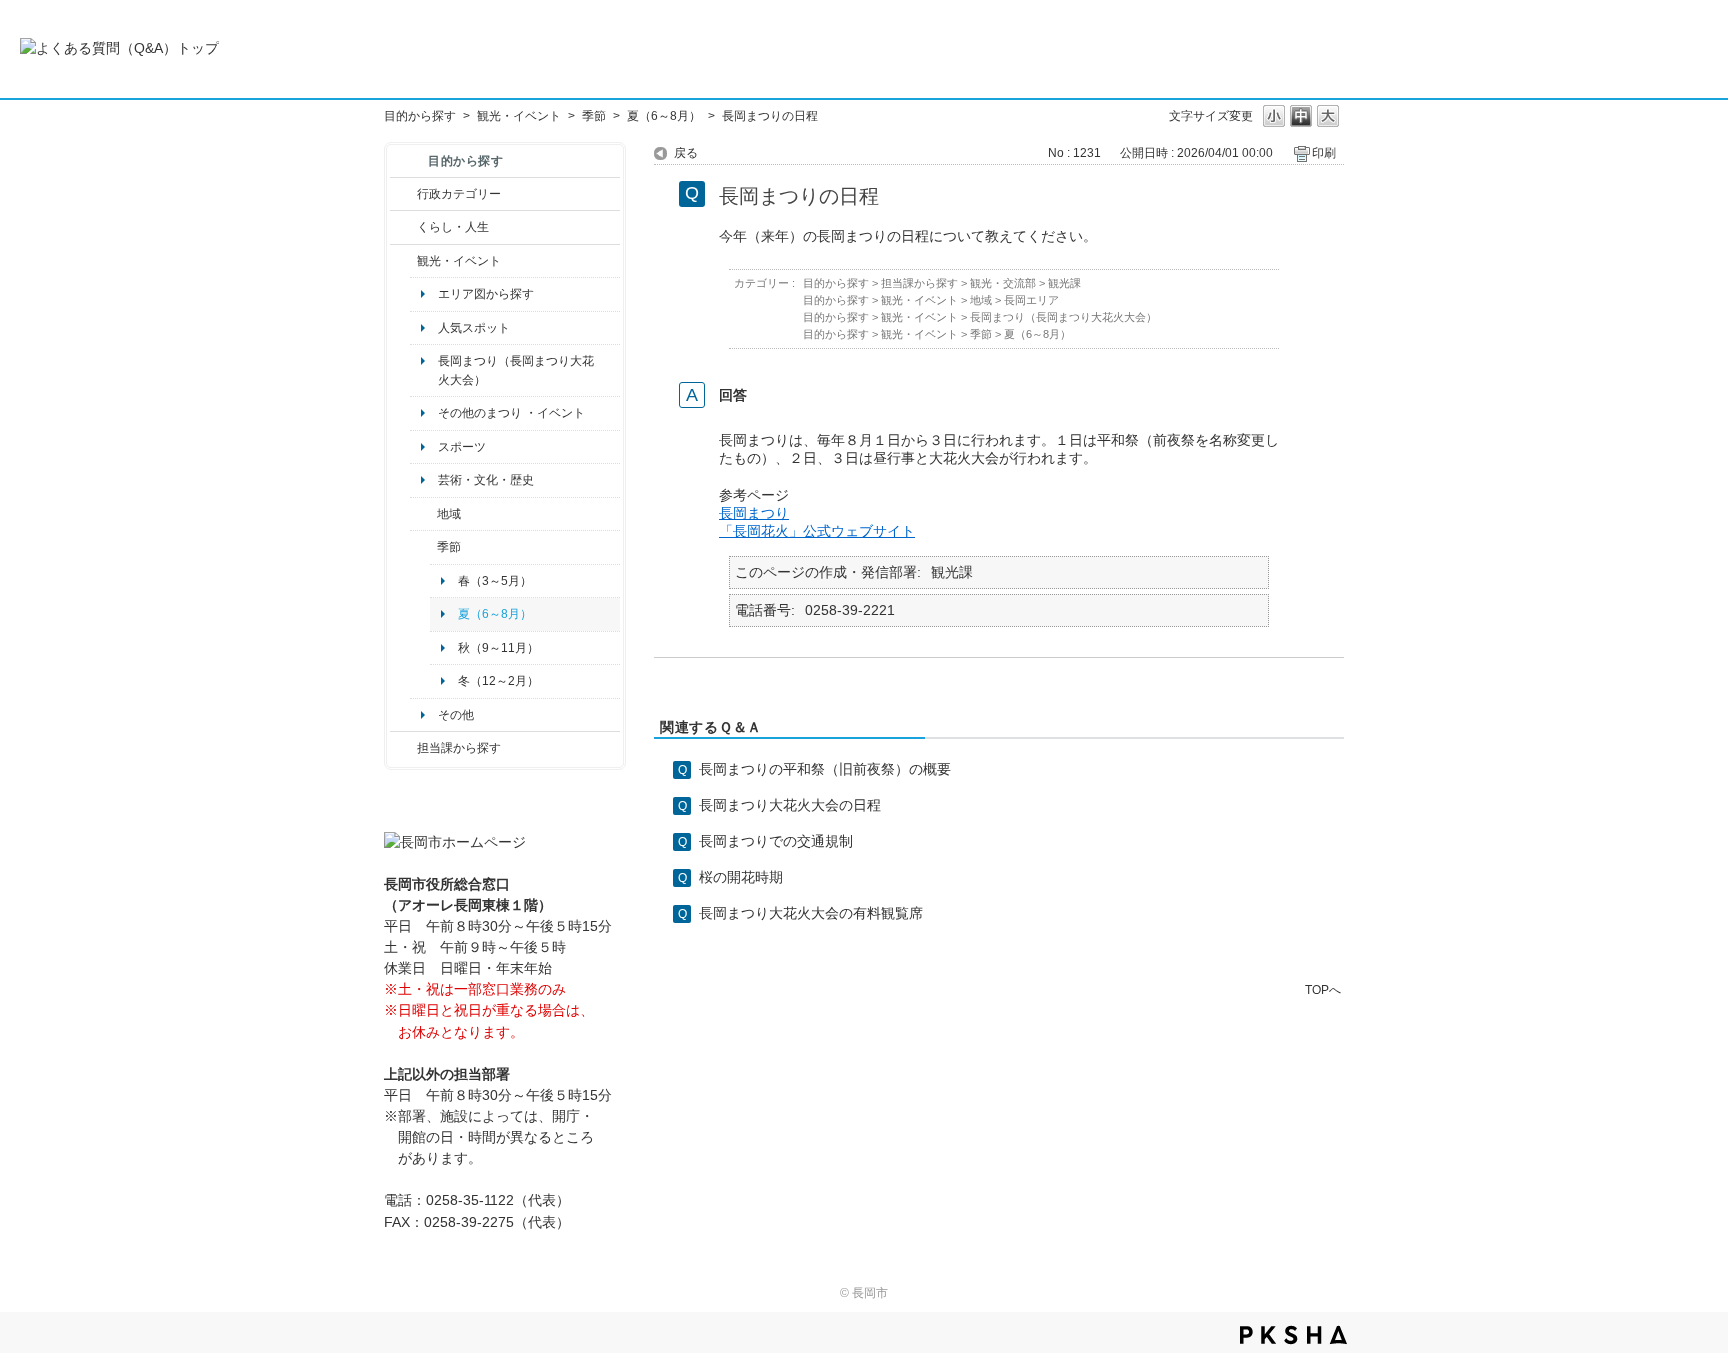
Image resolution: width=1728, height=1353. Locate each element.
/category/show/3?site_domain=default (403, 194)
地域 (449, 514)
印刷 (1324, 153)
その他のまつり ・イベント (511, 413)
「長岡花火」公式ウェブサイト (817, 531)
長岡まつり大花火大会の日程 (790, 805)
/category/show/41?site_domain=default (423, 514)
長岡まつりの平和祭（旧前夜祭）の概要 (825, 769)
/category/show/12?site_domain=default (403, 227)
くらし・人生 (453, 227)
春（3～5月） (495, 581)
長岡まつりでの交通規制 (776, 841)
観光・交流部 (1003, 283)
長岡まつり (754, 513)
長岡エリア (1031, 300)
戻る (686, 153)
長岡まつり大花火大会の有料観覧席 (811, 913)
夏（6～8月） (664, 116)
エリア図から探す (486, 294)
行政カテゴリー (459, 194)
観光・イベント (519, 116)
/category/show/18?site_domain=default (403, 261)
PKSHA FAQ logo (1293, 1335)
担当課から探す (459, 748)
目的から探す (420, 116)
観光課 (1064, 283)
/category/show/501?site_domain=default (423, 547)
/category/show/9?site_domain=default (403, 748)
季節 (594, 116)
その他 (456, 715)
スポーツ (462, 447)
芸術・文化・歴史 (486, 480)
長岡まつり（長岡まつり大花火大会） (516, 370)
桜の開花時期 (741, 877)
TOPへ (1323, 989)
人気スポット (474, 328)
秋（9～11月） (498, 648)
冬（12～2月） (498, 681)
